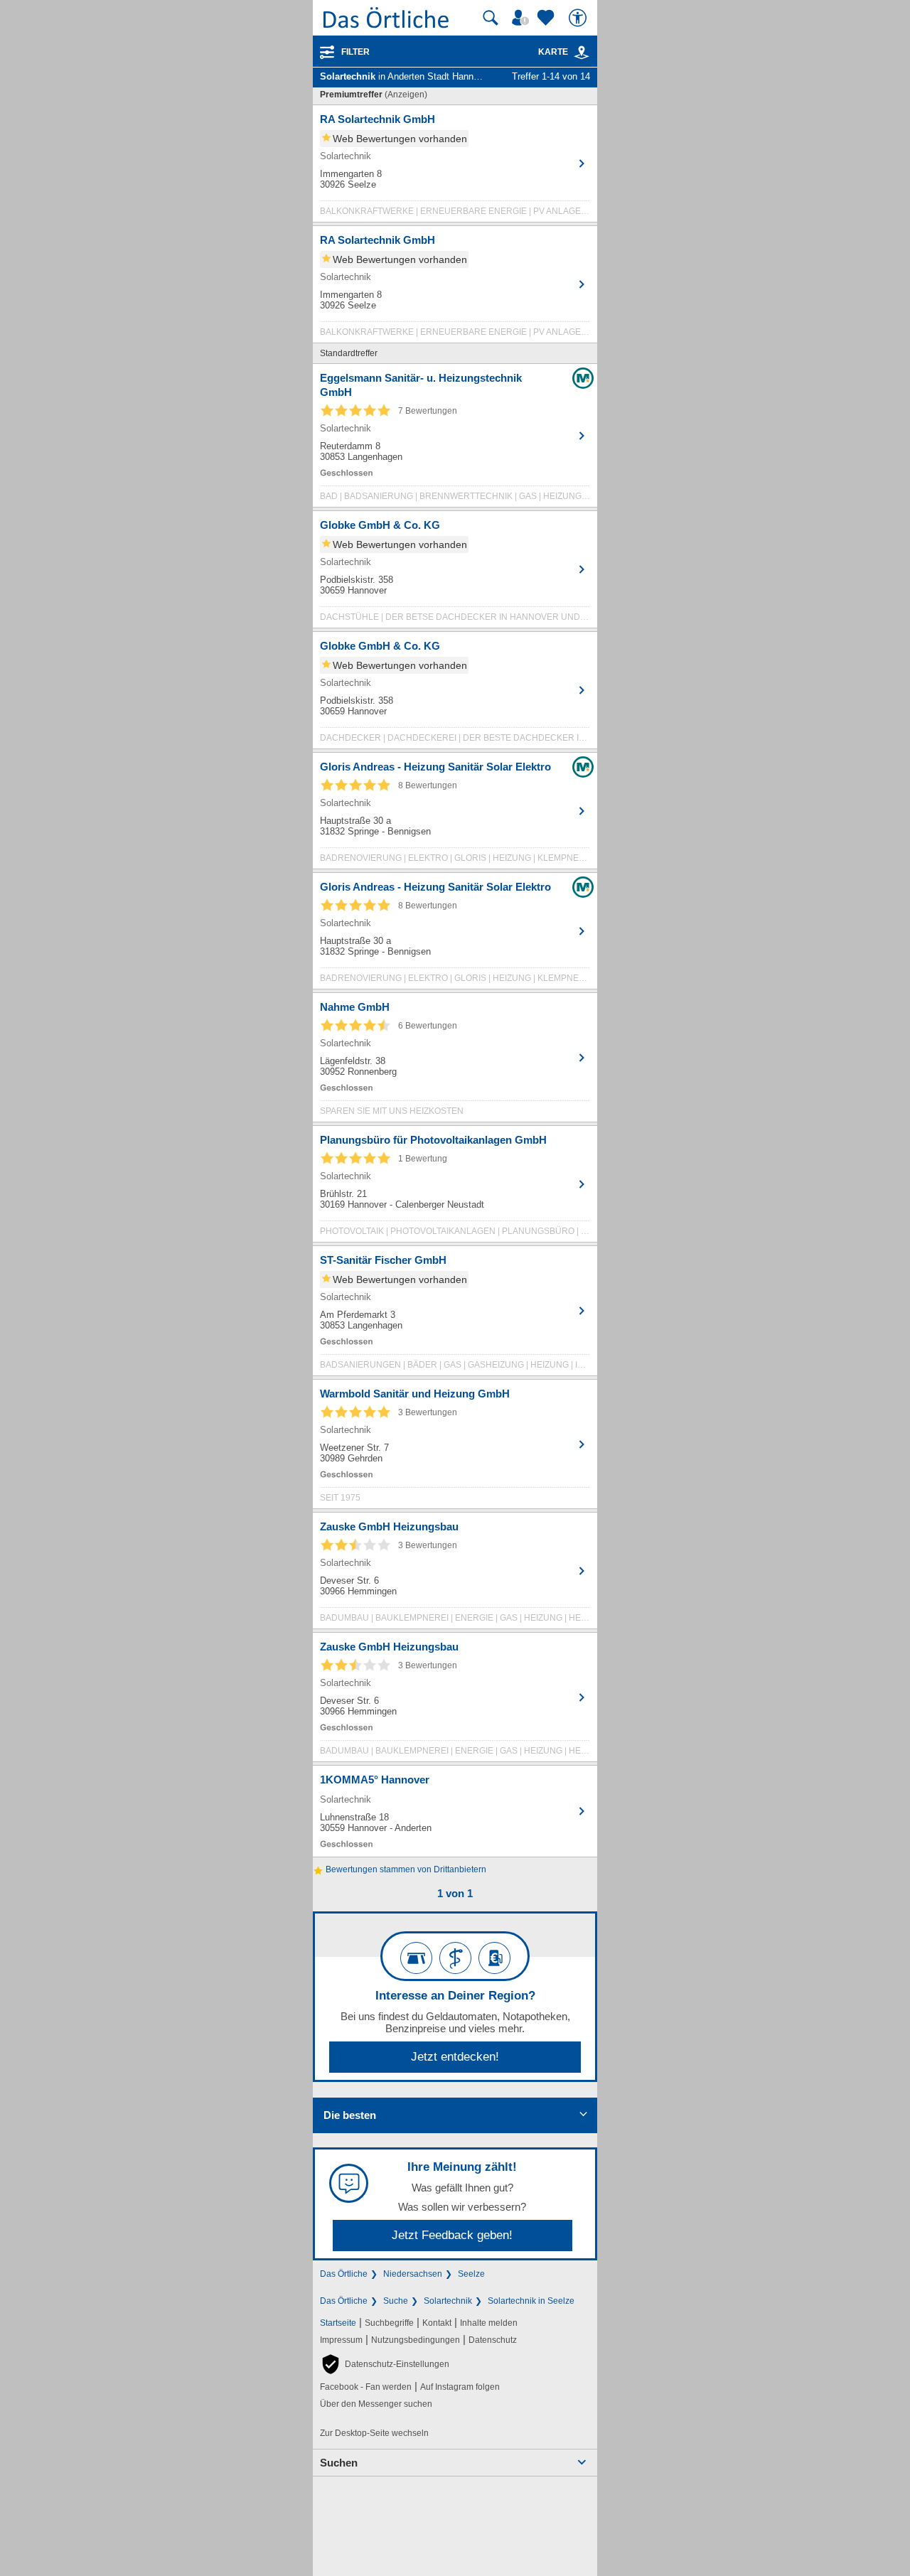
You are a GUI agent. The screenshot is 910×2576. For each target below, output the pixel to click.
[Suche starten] (491, 18)
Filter (355, 52)
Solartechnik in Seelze (531, 2301)
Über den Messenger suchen (376, 2404)
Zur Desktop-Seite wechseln (374, 2433)
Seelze (471, 2274)
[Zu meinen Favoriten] (547, 18)
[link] (582, 53)
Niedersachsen (413, 2274)
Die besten (350, 2115)
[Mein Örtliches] (523, 18)
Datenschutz (493, 2340)
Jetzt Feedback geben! (452, 2235)
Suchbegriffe (389, 2323)
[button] (385, 2364)
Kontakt (437, 2323)
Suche (396, 2301)
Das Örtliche (344, 2274)
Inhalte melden (489, 2323)
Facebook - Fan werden (366, 2387)
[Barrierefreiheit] (579, 18)
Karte (553, 52)
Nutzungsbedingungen (416, 2340)
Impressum (341, 2340)
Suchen (339, 2463)
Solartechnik (448, 2301)
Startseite (338, 2323)
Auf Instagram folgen (460, 2387)
